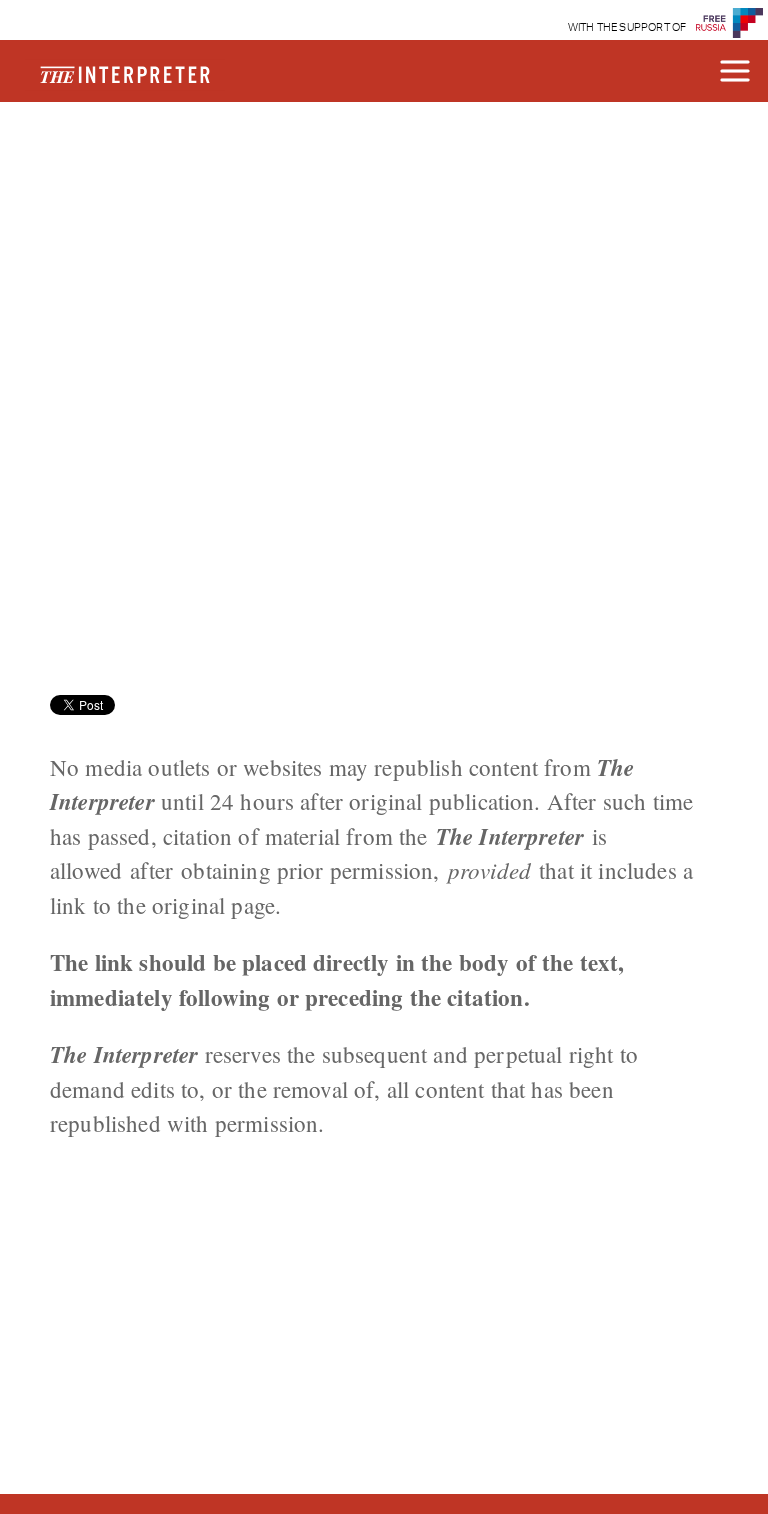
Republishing (167, 167)
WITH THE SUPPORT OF (627, 27)
